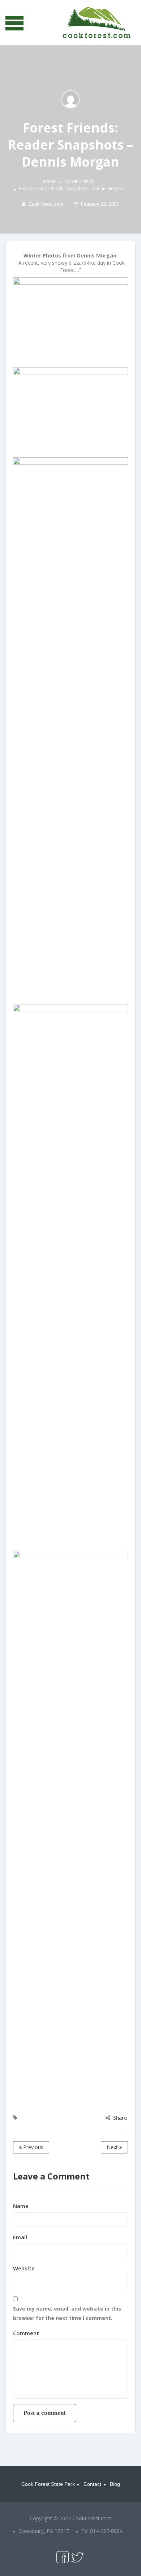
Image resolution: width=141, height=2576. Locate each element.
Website (24, 2268)
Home (49, 181)
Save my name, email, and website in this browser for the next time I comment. (67, 2313)
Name (21, 2206)
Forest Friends (79, 181)
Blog (115, 2484)
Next (113, 2147)
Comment (26, 2333)
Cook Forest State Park (48, 2484)
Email (20, 2237)
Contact (92, 2484)
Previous (33, 2147)
